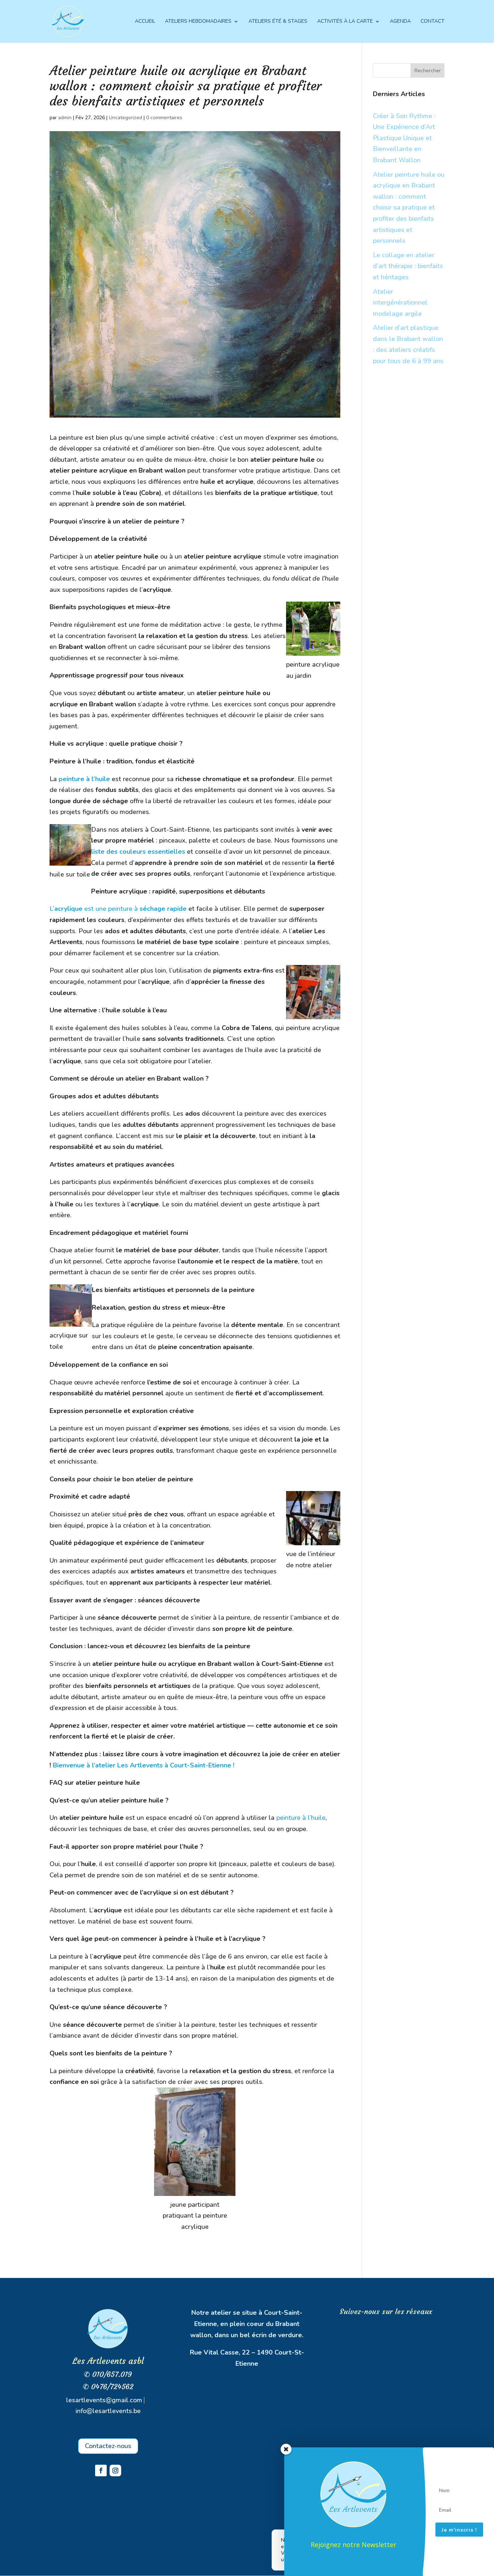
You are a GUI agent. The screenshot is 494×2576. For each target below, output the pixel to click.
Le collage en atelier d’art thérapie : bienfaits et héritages (408, 266)
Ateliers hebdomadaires (198, 22)
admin (65, 118)
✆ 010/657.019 (108, 2374)
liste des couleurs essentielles (138, 852)
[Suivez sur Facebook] (101, 2471)
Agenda (400, 22)
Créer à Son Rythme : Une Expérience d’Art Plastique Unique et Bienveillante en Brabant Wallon (404, 138)
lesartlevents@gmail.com (104, 2400)
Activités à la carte (345, 22)
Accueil (145, 22)
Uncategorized (125, 118)
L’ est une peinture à (118, 909)
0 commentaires (164, 118)
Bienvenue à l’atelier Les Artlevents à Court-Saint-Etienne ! (143, 1765)
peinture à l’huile (84, 779)
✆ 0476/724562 (108, 2387)
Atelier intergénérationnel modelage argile (400, 303)
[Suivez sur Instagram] (115, 2471)
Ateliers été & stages (278, 22)
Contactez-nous (108, 2446)
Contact (433, 22)
